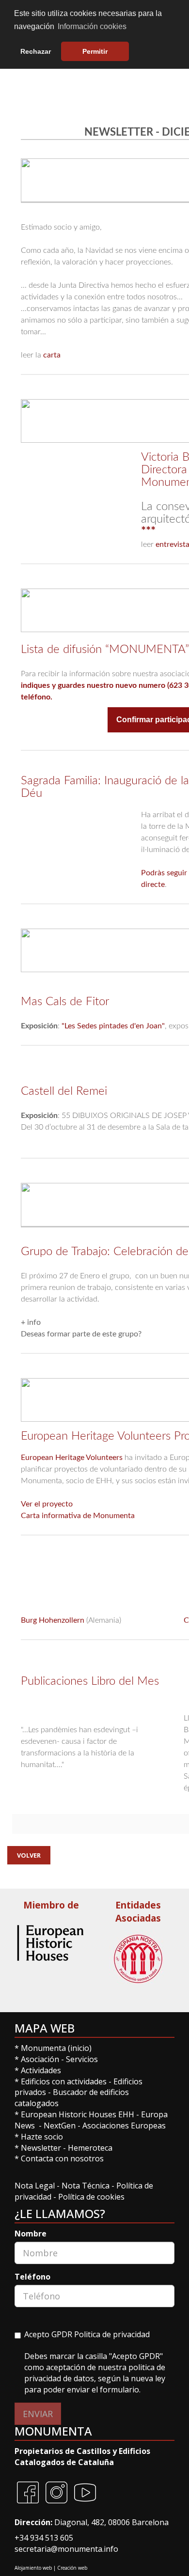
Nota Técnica (87, 2186)
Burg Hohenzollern (53, 1620)
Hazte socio (42, 2137)
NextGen (60, 2126)
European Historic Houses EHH (78, 2114)
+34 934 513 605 (44, 2538)
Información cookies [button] (92, 26)
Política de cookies (91, 2197)
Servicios (82, 2059)
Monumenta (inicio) (57, 2048)
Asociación (41, 2059)
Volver (29, 1855)
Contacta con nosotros (62, 2158)
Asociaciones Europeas (124, 2126)
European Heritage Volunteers (72, 1458)
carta (52, 355)
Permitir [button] (95, 51)
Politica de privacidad (112, 2334)
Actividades (41, 2070)
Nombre (31, 2234)
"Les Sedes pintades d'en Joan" (113, 1026)
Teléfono (32, 2277)
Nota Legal (36, 2186)
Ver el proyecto (47, 1504)
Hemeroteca (90, 2148)
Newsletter (42, 2148)
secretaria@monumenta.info (66, 2549)
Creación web (72, 2568)
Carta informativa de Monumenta (78, 1516)
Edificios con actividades (64, 2081)
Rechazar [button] (36, 51)
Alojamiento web (33, 2568)
